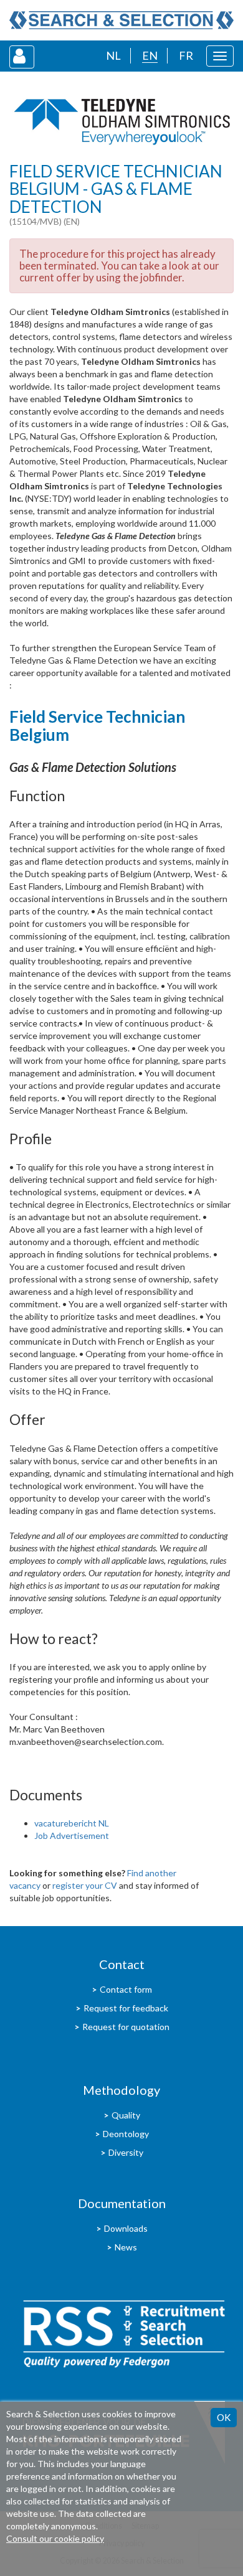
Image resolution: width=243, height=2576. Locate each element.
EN (150, 55)
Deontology (126, 2134)
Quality (126, 2115)
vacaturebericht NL (72, 1823)
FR (186, 55)
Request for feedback (126, 2008)
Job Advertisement (72, 1836)
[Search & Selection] (121, 20)
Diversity (126, 2152)
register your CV (85, 1885)
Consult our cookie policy (55, 2538)
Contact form (126, 1989)
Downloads (126, 2228)
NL (113, 55)
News (126, 2247)
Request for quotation (126, 2027)
